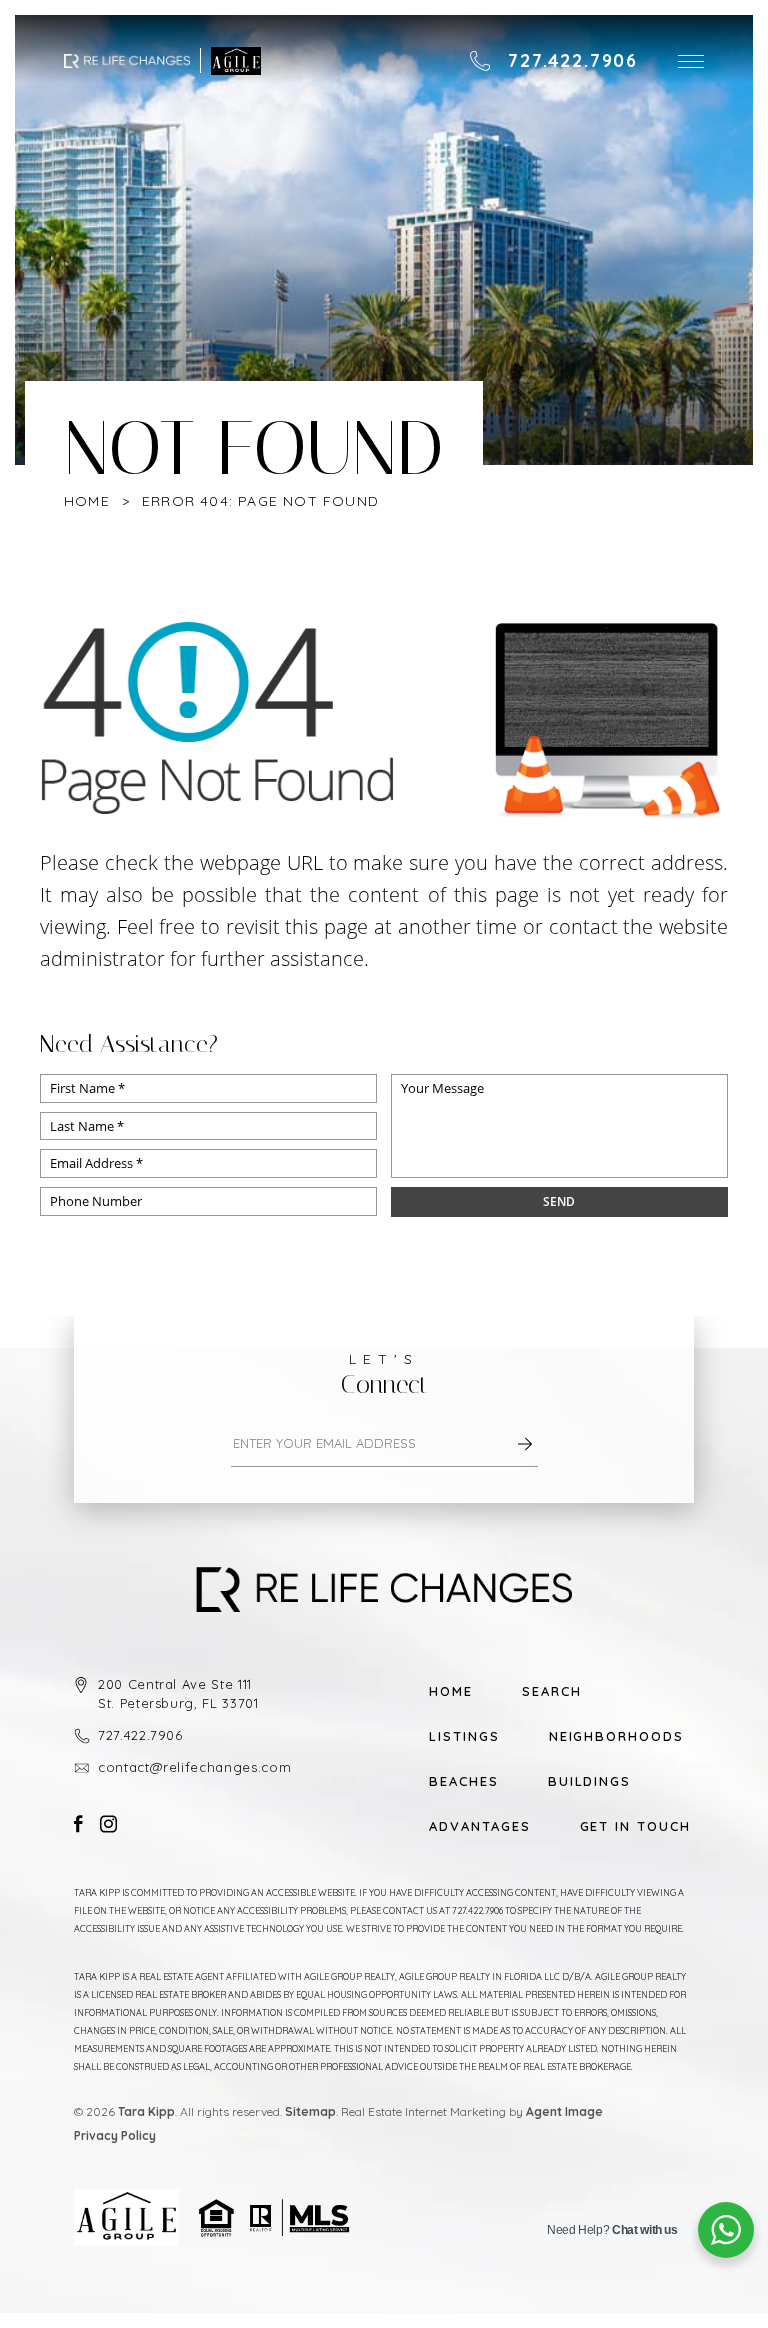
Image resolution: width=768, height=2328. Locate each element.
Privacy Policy (115, 2135)
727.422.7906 (140, 1735)
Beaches (464, 1781)
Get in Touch (635, 1826)
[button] (691, 61)
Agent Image (564, 2111)
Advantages (480, 1826)
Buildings (590, 1781)
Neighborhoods (616, 1736)
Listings (464, 1736)
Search (552, 1691)
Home (451, 1691)
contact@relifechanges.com (194, 1767)
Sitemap (310, 2111)
